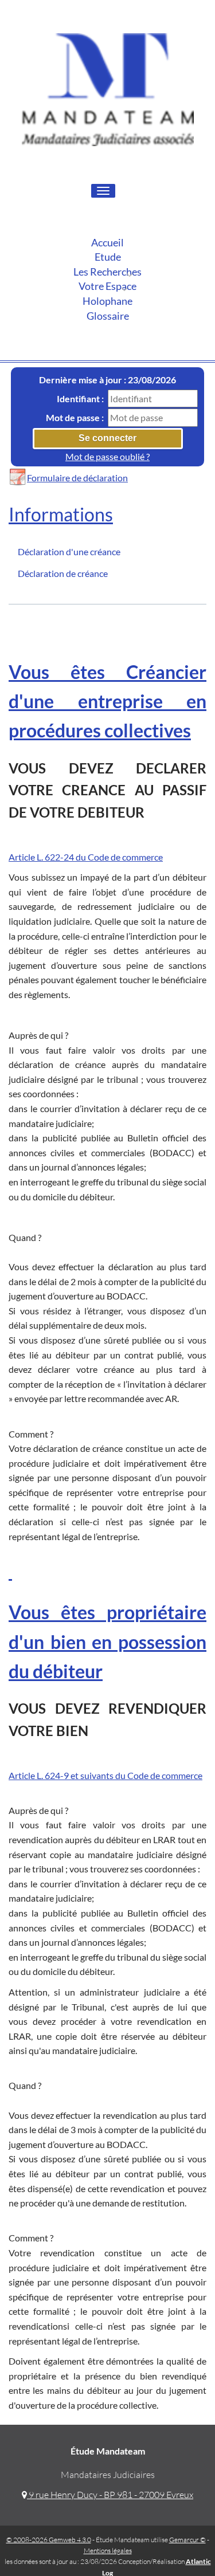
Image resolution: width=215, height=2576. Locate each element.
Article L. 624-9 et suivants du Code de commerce (105, 1775)
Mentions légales (108, 2551)
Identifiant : (80, 398)
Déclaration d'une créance (69, 551)
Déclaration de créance (63, 573)
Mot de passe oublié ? (107, 456)
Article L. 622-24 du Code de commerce (86, 857)
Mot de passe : (75, 417)
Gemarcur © (187, 2540)
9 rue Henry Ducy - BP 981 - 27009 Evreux (110, 2495)
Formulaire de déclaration (77, 478)
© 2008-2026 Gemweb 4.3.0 (49, 2540)
